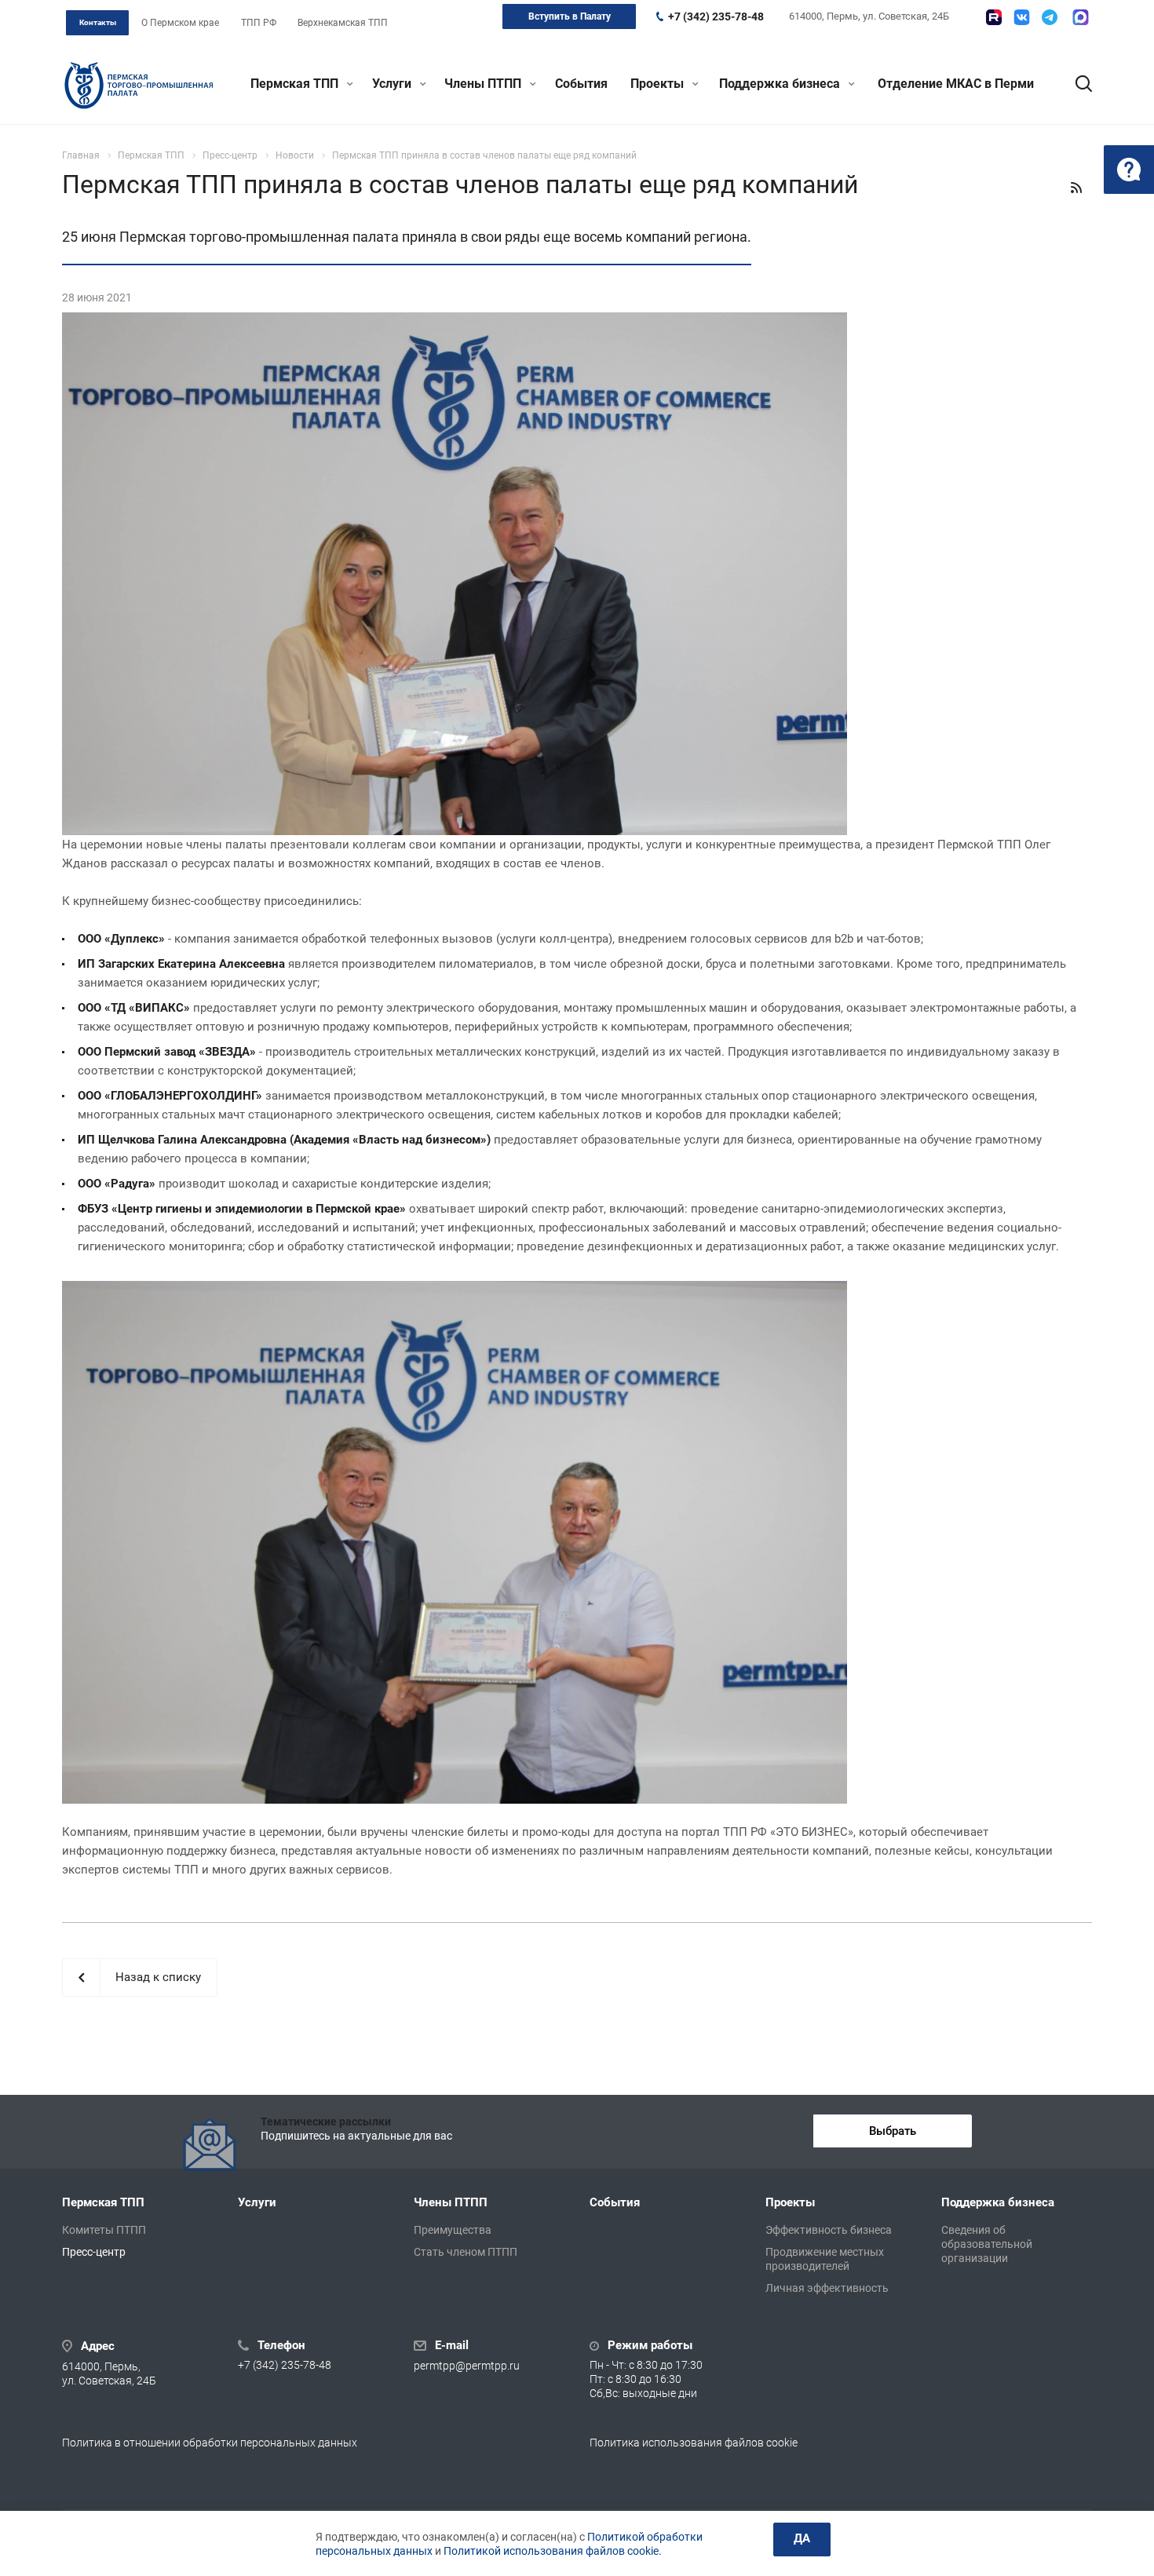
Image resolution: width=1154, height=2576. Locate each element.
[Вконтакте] (1022, 17)
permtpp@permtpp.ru (467, 2366)
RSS (1076, 188)
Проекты (659, 84)
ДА (802, 2538)
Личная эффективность (827, 2288)
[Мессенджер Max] (1081, 17)
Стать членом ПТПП (466, 2252)
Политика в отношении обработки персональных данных (210, 2443)
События (581, 84)
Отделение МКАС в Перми (956, 84)
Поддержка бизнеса (781, 84)
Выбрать (893, 2131)
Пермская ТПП (296, 84)
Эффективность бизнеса (829, 2230)
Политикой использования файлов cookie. (553, 2551)
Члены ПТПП (484, 84)
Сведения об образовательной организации (987, 2244)
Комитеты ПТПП (104, 2230)
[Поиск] (1076, 84)
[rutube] (994, 17)
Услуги (393, 84)
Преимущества (453, 2230)
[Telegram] (1050, 17)
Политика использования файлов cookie (694, 2443)
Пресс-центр (94, 2252)
